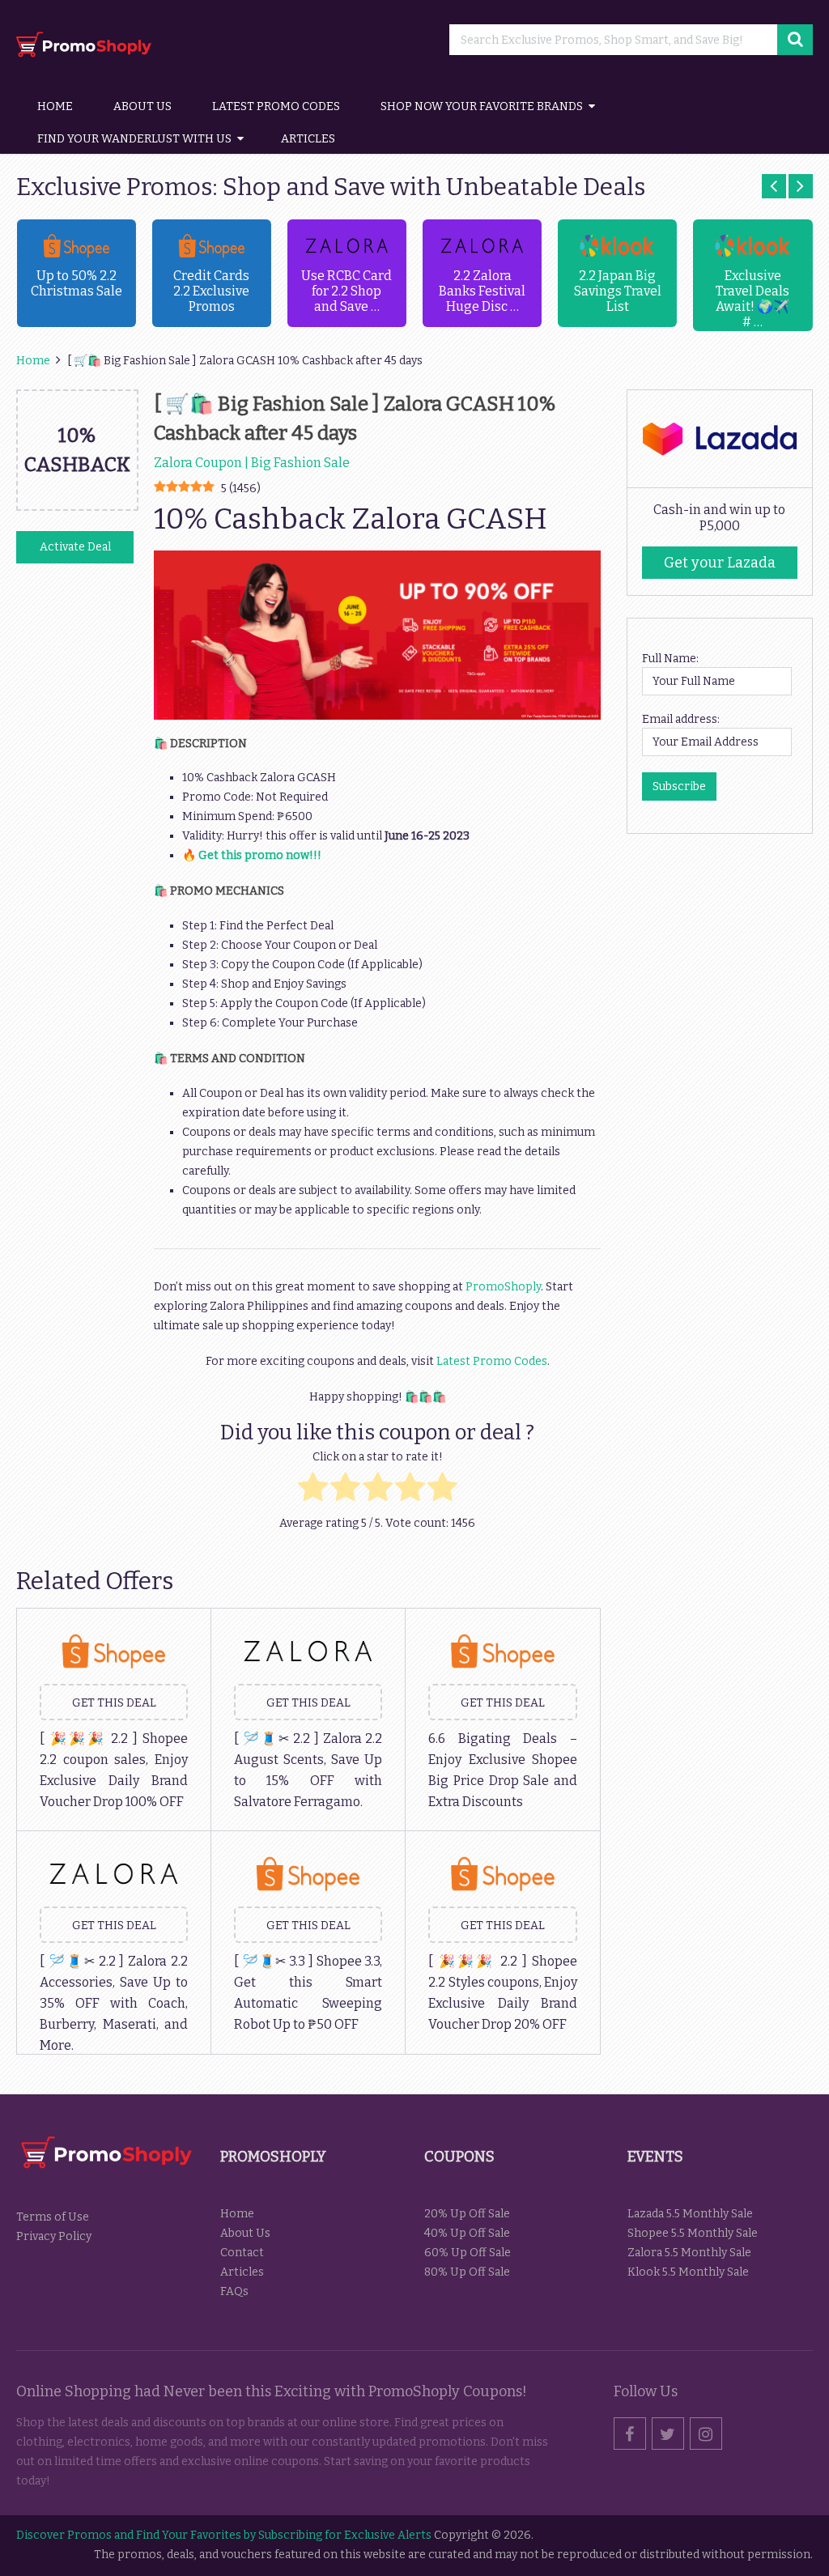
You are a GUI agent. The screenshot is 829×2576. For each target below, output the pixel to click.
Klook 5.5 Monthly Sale (688, 2272)
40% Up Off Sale (467, 2233)
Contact (242, 2253)
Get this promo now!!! (260, 855)
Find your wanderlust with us (134, 139)
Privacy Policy (54, 2236)
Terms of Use (53, 2217)
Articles (308, 139)
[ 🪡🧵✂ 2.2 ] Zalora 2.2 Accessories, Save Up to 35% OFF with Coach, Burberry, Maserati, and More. (113, 2003)
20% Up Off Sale (467, 2214)
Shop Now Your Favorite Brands (482, 106)
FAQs (234, 2291)
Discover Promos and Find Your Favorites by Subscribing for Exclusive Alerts (224, 2535)
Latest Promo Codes (276, 106)
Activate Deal (75, 547)
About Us (142, 106)
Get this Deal (114, 1703)
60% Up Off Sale (468, 2253)
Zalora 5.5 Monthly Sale (689, 2253)
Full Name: (670, 659)
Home (55, 106)
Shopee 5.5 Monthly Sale (693, 2233)
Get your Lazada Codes (720, 566)
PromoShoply (503, 1287)
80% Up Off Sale (467, 2272)
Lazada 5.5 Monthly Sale (690, 2214)
